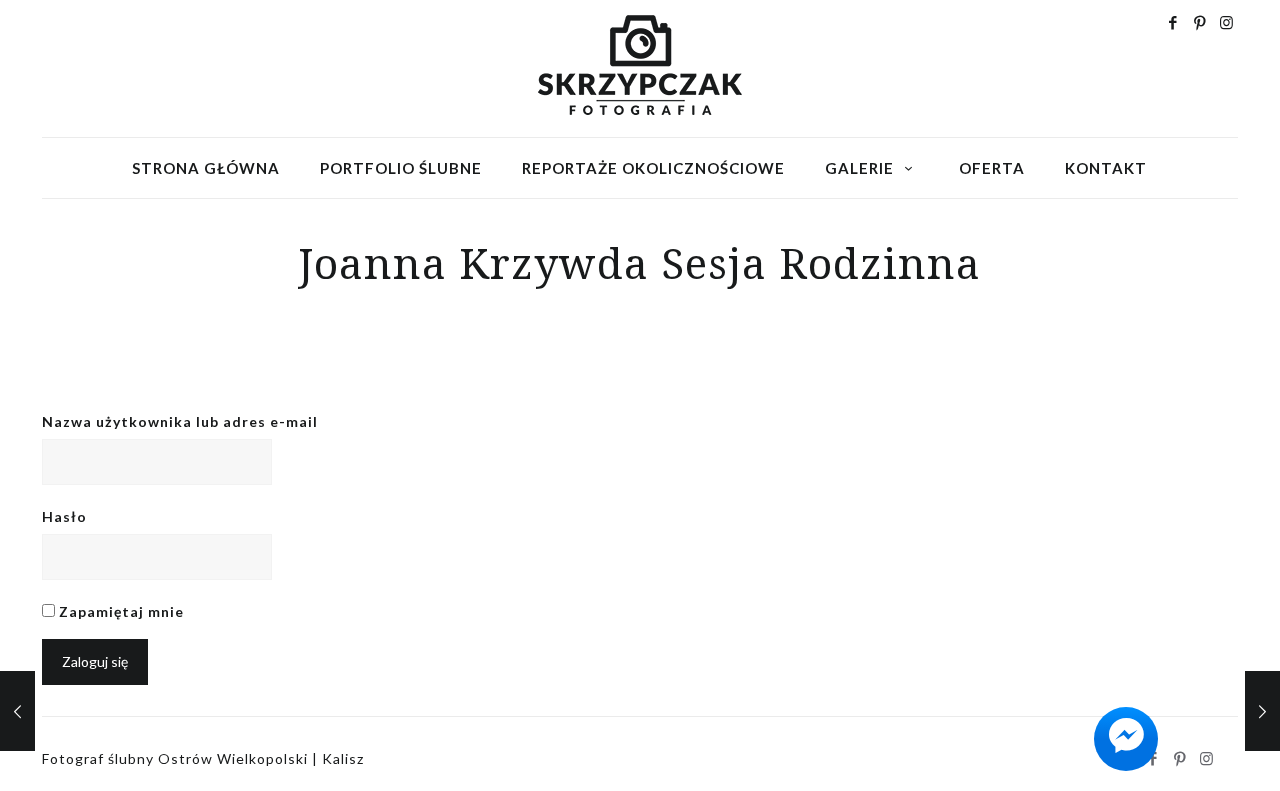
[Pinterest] (1200, 22)
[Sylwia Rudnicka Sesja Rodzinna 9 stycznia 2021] (17, 711)
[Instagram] (1227, 22)
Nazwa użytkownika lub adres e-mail (180, 421)
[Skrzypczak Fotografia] (640, 65)
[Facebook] (1173, 22)
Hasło (64, 516)
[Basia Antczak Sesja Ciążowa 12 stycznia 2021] (1262, 711)
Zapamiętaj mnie (119, 611)
